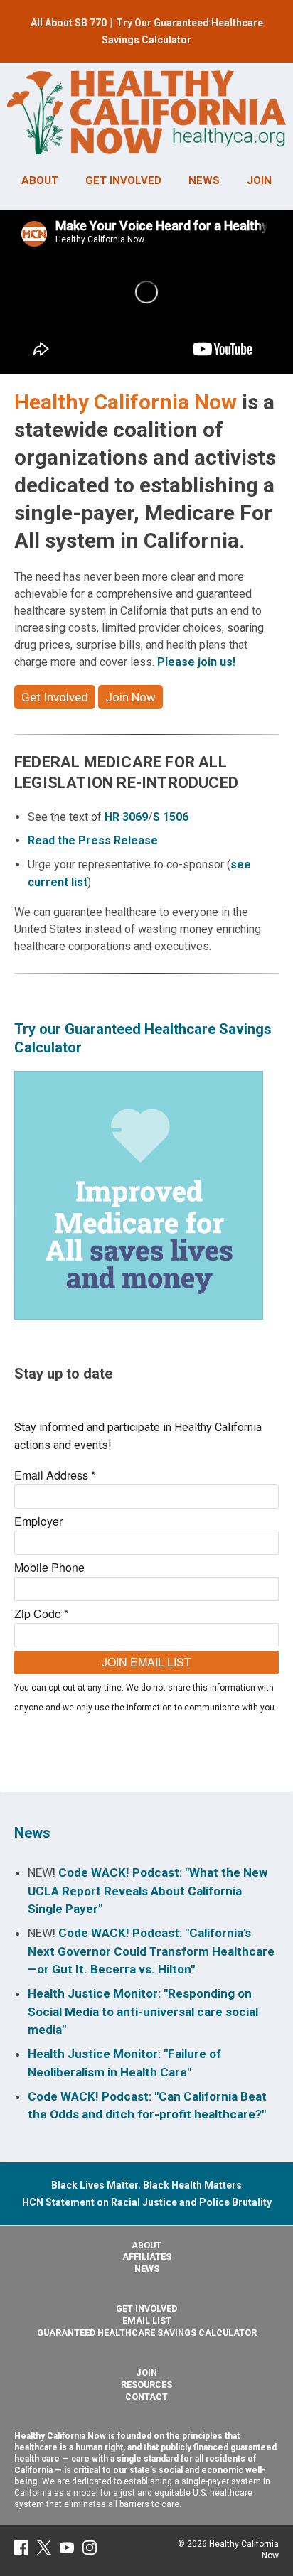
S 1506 (171, 817)
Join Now (130, 697)
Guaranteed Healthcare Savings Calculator (147, 2333)
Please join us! (196, 662)
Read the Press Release (93, 840)
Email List (147, 2321)
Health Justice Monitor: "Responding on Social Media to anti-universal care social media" (143, 2011)
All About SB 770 (69, 23)
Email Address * (55, 1475)
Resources (146, 2384)
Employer (38, 1521)
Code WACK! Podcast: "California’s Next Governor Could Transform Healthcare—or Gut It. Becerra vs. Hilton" (151, 1951)
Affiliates (147, 2257)
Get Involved (55, 697)
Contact (146, 2397)
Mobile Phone (49, 1567)
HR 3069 (126, 817)
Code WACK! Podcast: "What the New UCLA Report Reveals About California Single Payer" (148, 1891)
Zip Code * (41, 1613)
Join (146, 2372)
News (32, 1833)
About (146, 2245)
